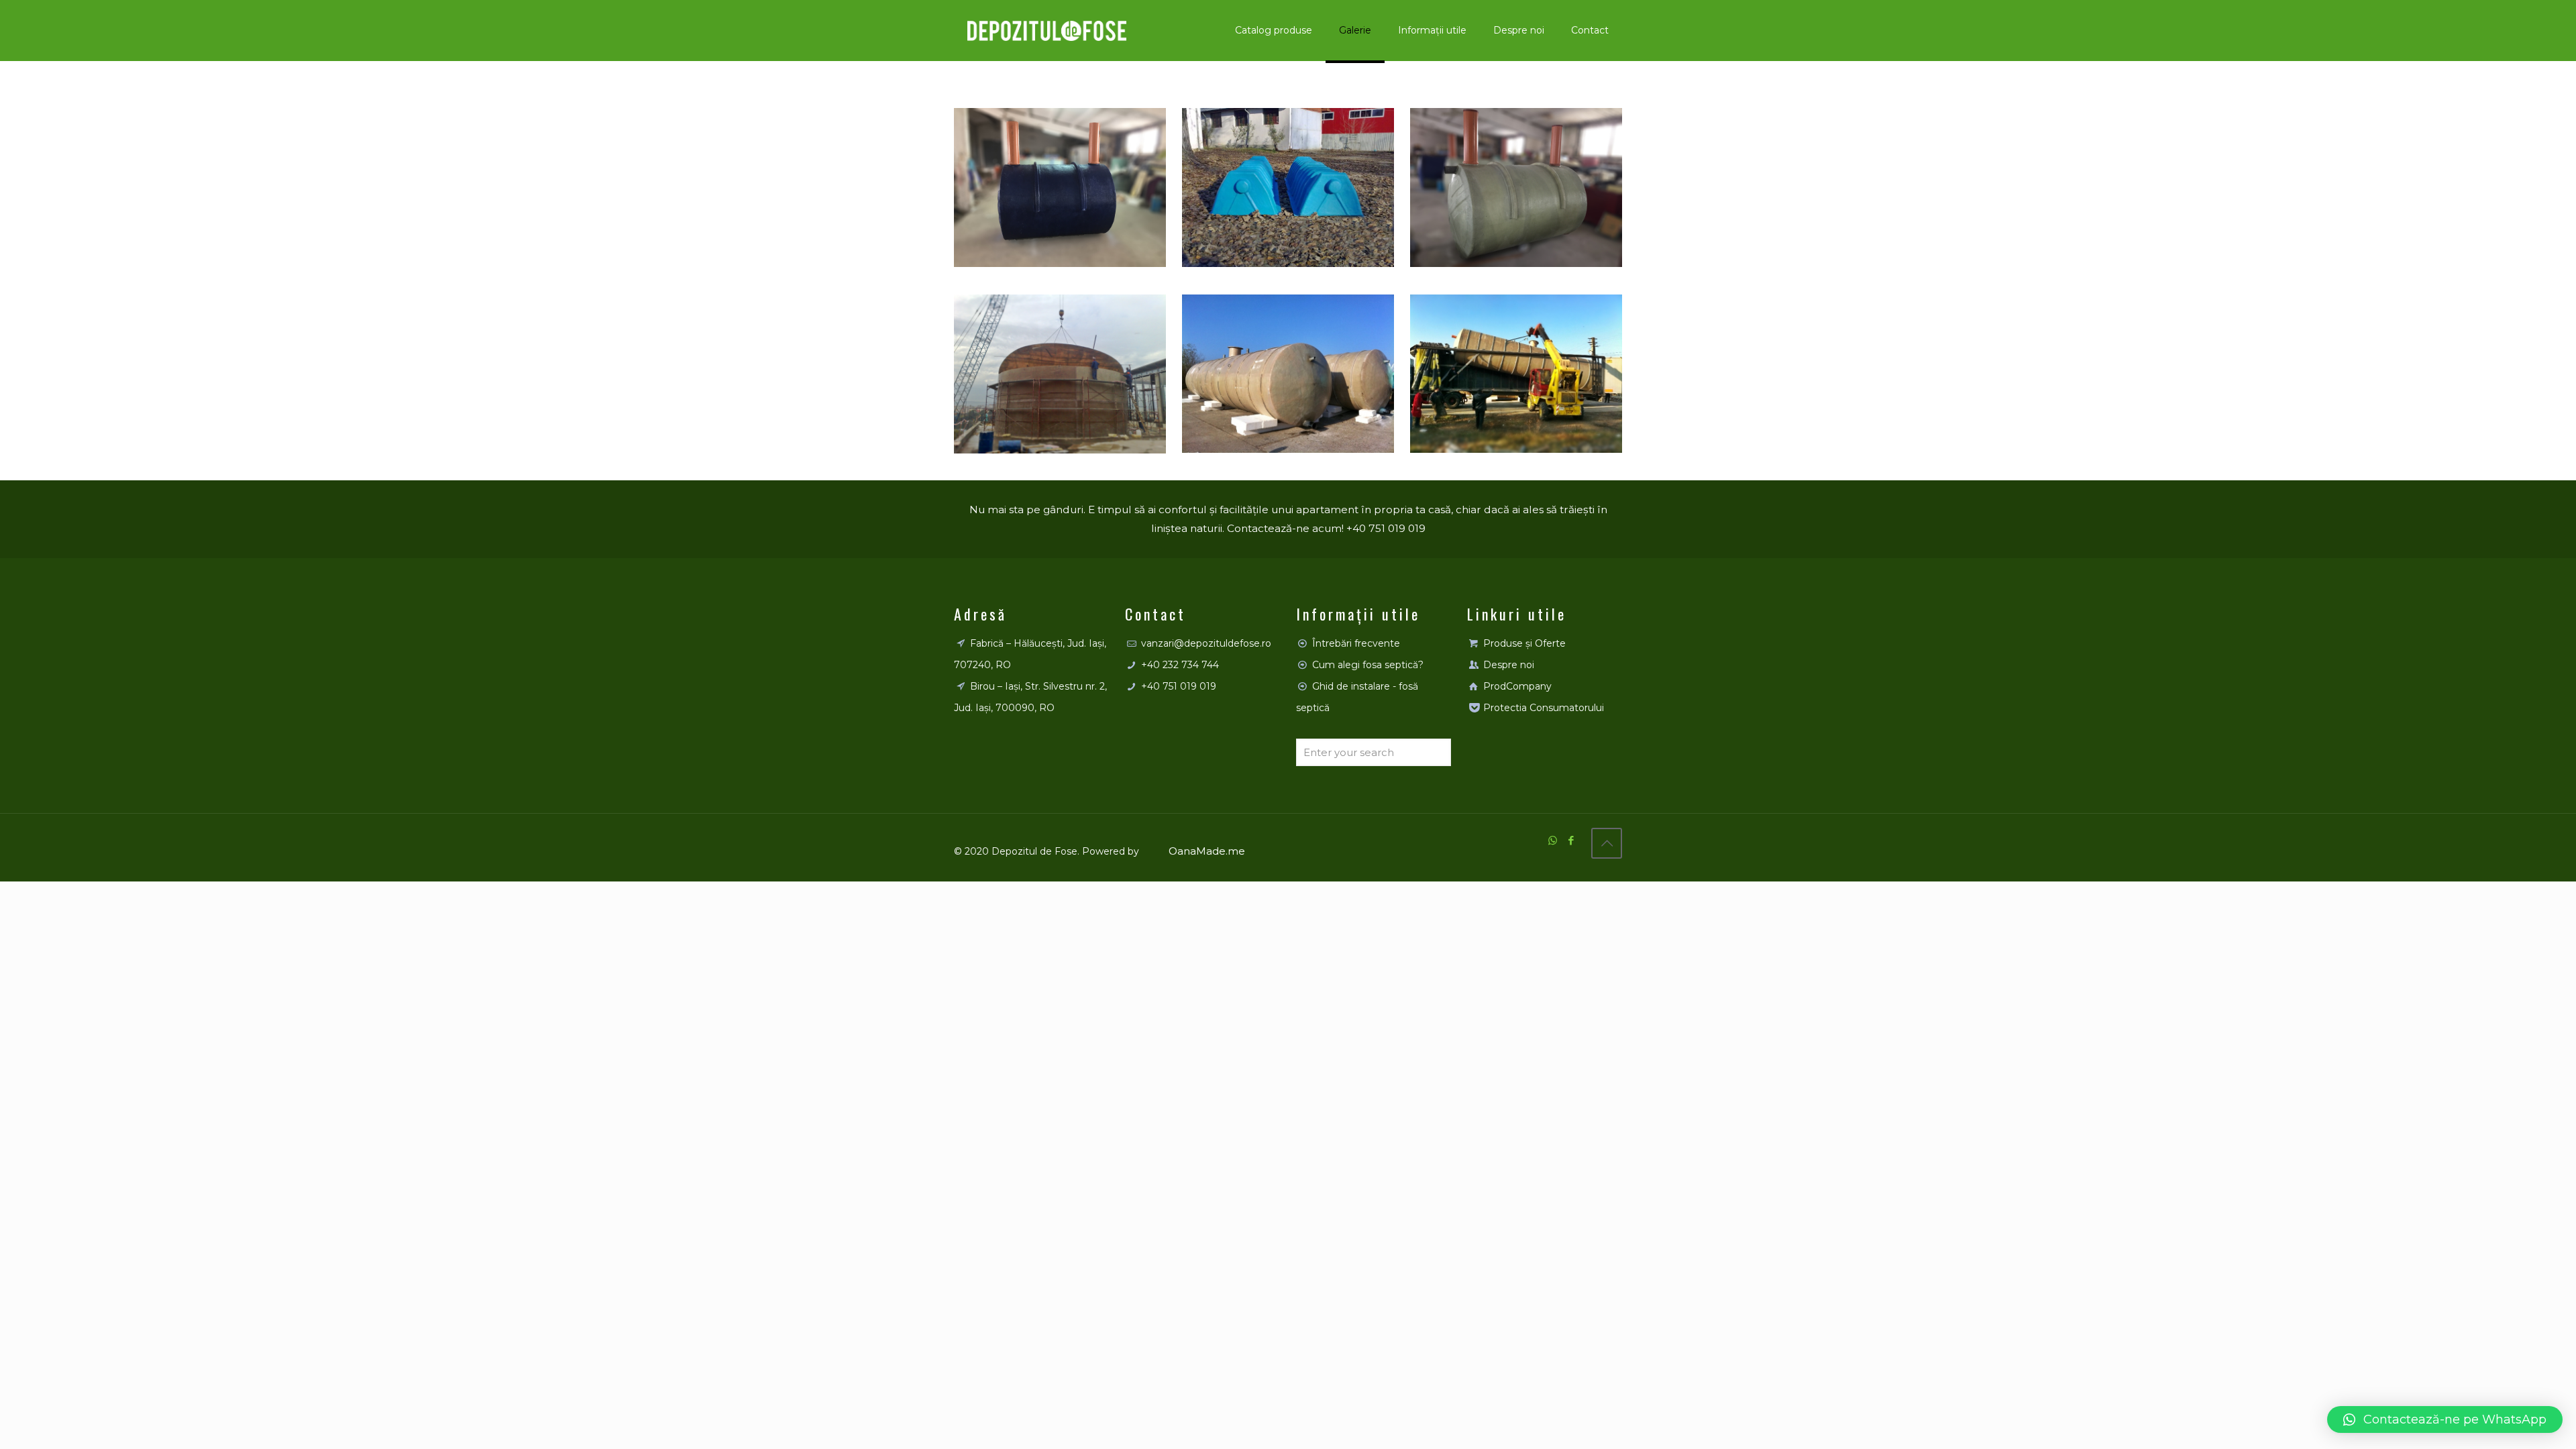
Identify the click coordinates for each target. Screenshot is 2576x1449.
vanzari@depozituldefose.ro (1206, 643)
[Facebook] (1571, 840)
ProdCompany (1517, 686)
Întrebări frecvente (1356, 643)
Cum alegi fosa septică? (1368, 665)
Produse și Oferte (1524, 643)
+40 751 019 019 (1179, 686)
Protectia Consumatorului (1544, 708)
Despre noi (1509, 665)
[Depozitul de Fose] (1047, 30)
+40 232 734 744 (1180, 665)
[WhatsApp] (1553, 840)
